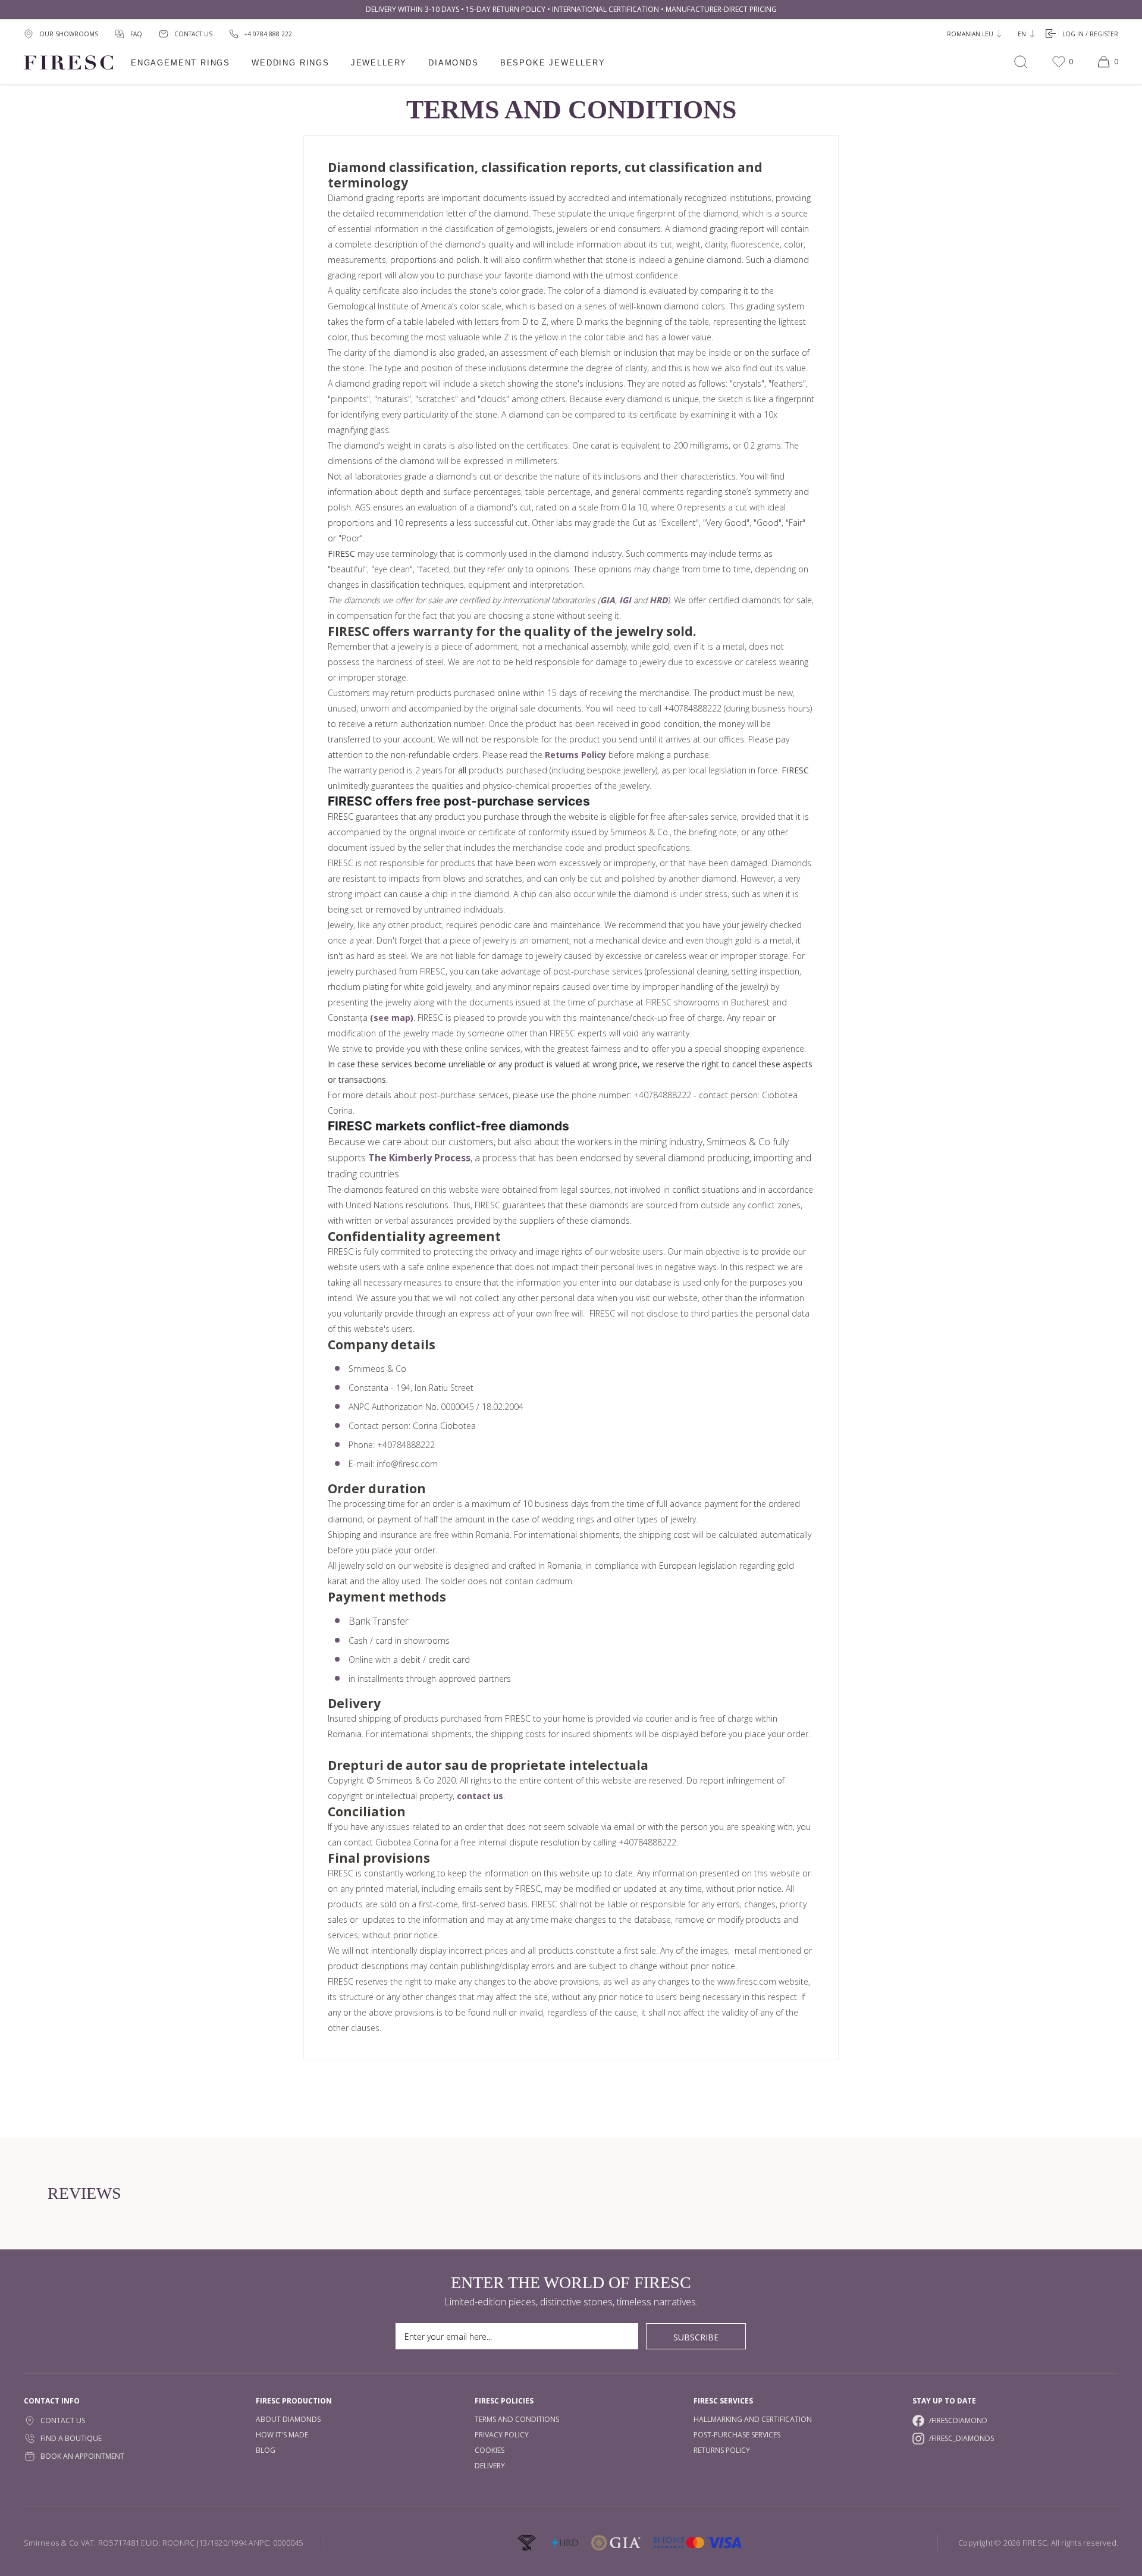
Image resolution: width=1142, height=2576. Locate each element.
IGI (625, 600)
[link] (261, 34)
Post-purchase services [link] (737, 2435)
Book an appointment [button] (82, 2456)
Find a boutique (71, 2438)
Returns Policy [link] (722, 2450)
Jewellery (379, 63)
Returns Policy (575, 755)
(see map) (392, 1018)
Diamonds (454, 63)
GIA (608, 600)
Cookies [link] (490, 2450)
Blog (266, 2450)
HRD (658, 600)
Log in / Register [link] (1090, 34)
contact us (480, 1796)
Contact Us (63, 2420)
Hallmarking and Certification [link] (753, 2419)
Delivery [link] (490, 2466)
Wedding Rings (291, 63)
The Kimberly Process (419, 1158)
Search (1021, 62)
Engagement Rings (181, 63)
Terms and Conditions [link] (517, 2419)
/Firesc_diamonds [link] (961, 2438)
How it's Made (282, 2435)
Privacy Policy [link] (502, 2435)
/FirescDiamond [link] (958, 2420)
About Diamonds (288, 2419)
